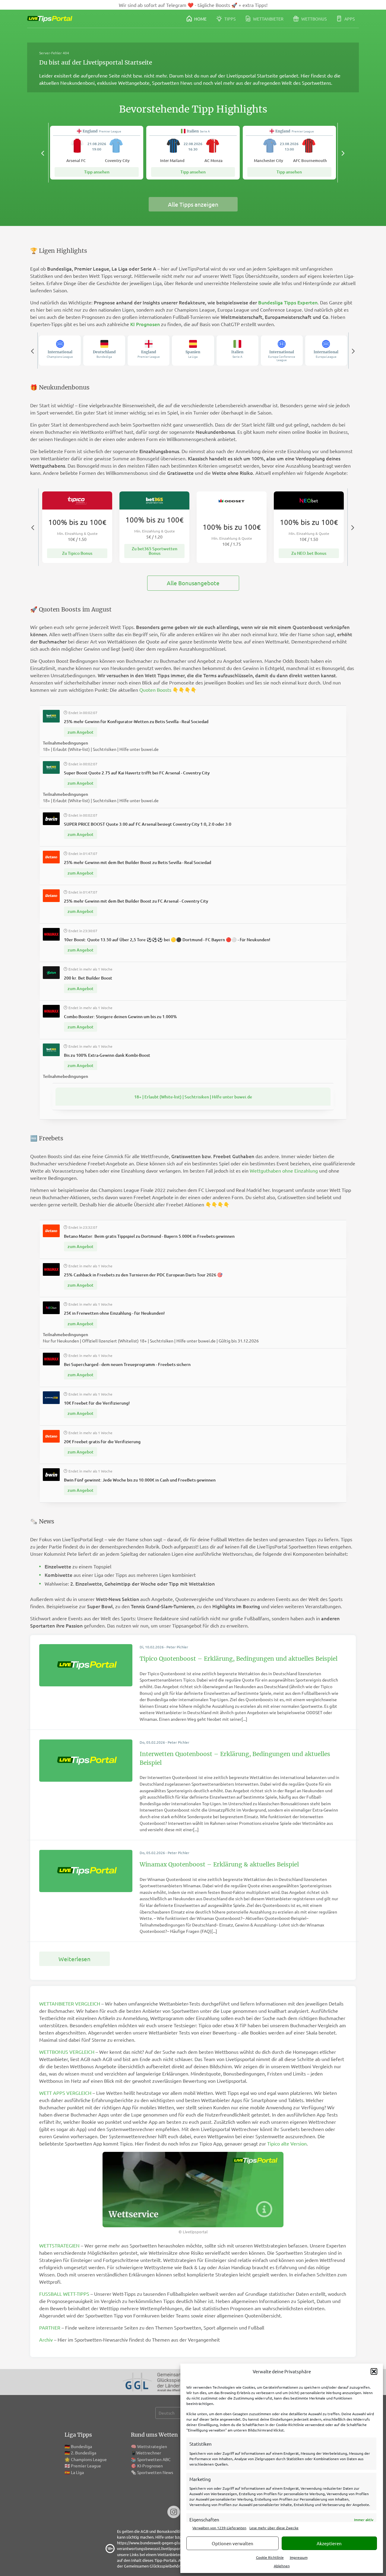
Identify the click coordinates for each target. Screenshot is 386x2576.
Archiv (46, 2339)
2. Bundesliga (84, 2453)
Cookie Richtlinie (270, 2557)
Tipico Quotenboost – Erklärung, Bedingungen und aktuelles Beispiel (239, 1659)
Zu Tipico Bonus (77, 553)
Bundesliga (81, 2446)
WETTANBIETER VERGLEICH (70, 2003)
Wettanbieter (268, 19)
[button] (374, 2371)
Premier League (86, 2466)
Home (200, 19)
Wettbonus (313, 19)
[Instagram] (174, 2512)
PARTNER (50, 2327)
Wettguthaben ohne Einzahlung (284, 1170)
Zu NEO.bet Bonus (309, 553)
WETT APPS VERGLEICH (65, 2093)
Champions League (89, 2459)
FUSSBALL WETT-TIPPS (64, 2294)
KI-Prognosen (150, 2466)
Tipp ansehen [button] (97, 172)
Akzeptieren (329, 2543)
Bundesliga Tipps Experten (288, 302)
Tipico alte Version (287, 2143)
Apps (349, 19)
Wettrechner (149, 2453)
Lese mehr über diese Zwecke (274, 2528)
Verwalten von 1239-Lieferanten (219, 2528)
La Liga (77, 2472)
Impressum (299, 2557)
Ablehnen (282, 2566)
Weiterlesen (74, 1959)
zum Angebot (81, 732)
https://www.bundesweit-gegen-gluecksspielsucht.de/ (165, 2543)
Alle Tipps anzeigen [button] (193, 204)
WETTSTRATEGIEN (59, 2245)
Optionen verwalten (233, 2543)
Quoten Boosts (155, 690)
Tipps (229, 19)
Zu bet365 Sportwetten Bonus (155, 551)
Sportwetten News (155, 2472)
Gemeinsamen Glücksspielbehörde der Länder (165, 2566)
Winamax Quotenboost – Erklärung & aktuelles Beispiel (219, 1864)
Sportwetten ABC (154, 2459)
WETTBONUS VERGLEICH (67, 2052)
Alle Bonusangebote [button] (193, 583)
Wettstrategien (152, 2446)
